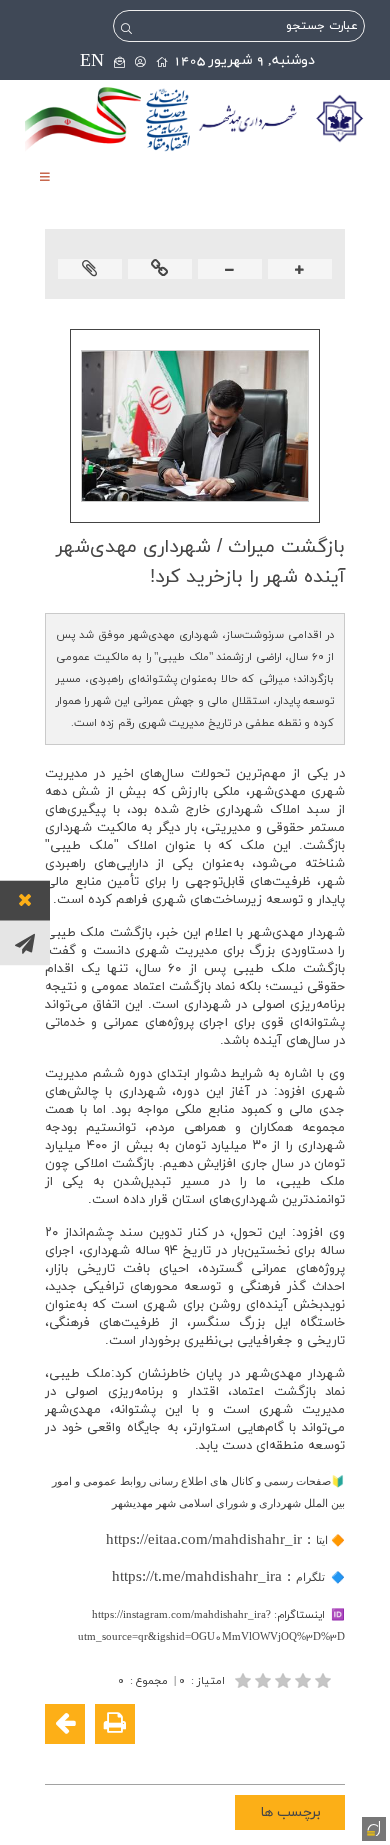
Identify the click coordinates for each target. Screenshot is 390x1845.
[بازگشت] (65, 1724)
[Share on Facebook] (327, 1756)
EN (92, 61)
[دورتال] (372, 1827)
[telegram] (25, 942)
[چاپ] (115, 1724)
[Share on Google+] (297, 1756)
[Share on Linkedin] (267, 1756)
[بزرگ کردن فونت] (300, 270)
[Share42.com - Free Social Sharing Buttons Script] (207, 1756)
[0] (285, 1680)
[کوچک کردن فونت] (230, 270)
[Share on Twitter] (237, 1756)
